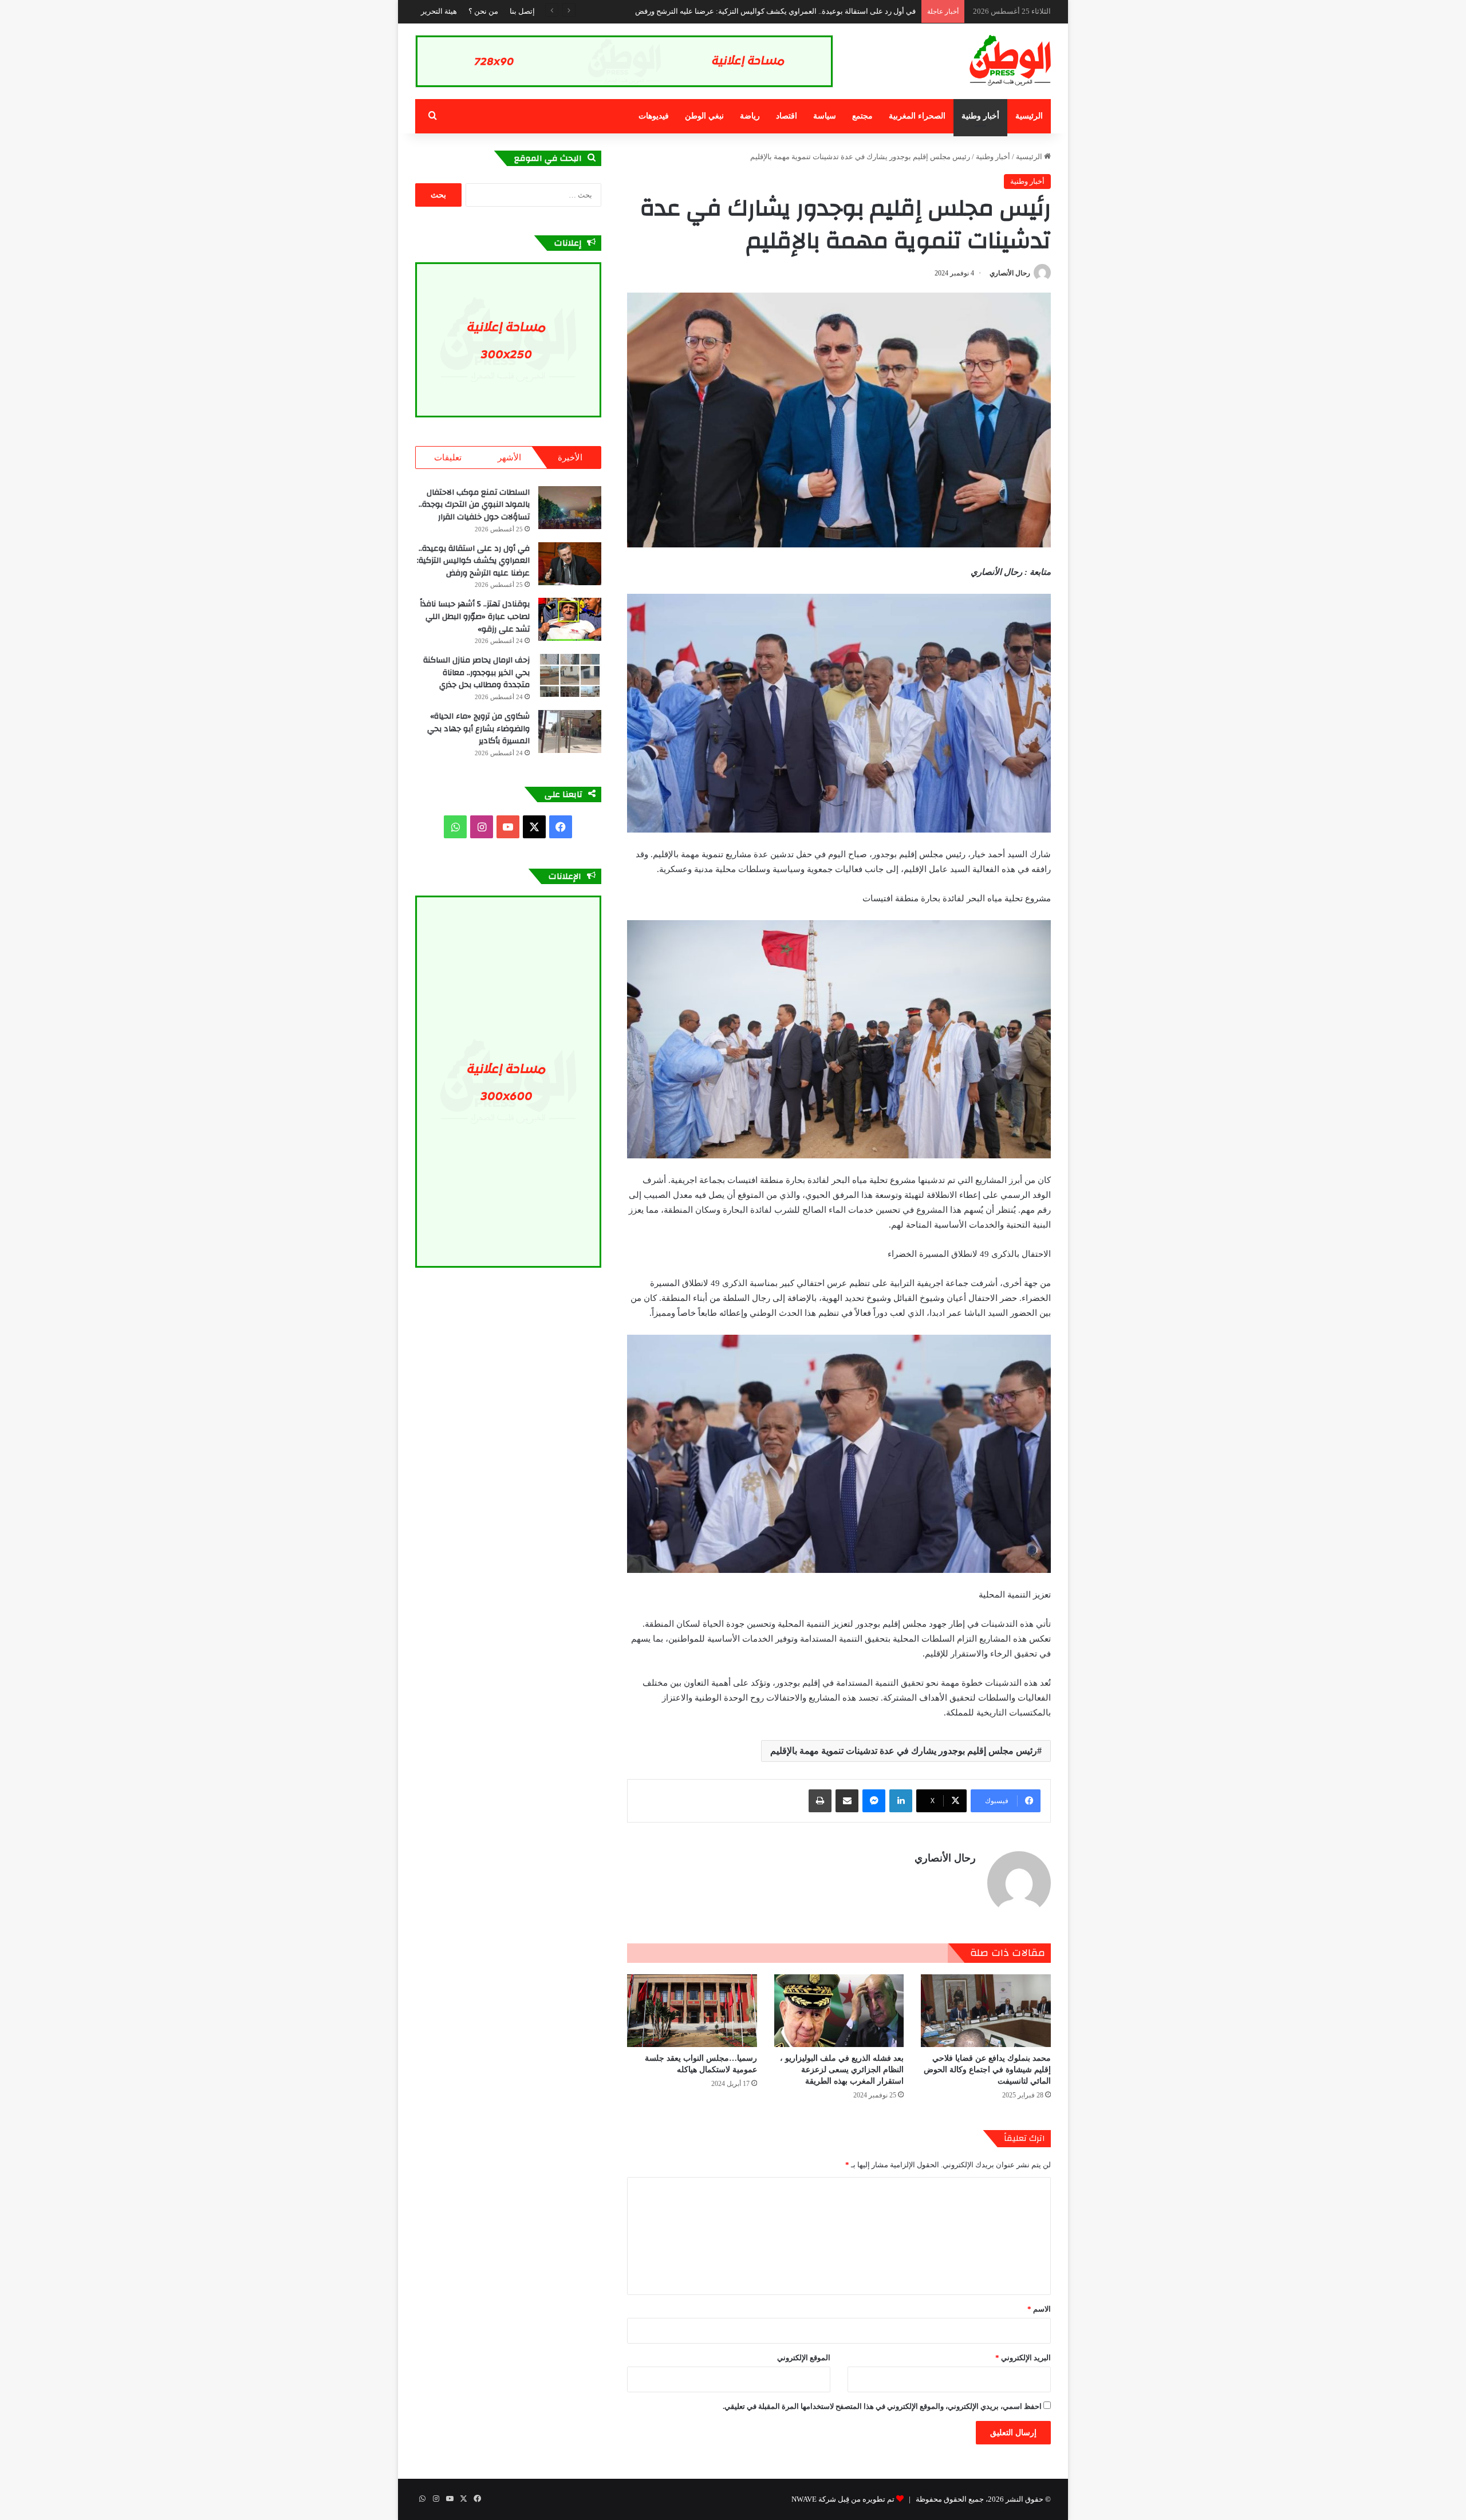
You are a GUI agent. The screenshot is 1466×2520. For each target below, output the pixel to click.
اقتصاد (787, 116)
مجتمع (862, 116)
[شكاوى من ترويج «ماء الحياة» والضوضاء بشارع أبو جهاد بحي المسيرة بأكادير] (570, 731)
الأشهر (509, 458)
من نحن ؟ (483, 11)
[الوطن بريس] (1010, 61)
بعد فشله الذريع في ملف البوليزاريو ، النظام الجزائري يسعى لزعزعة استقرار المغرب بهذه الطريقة (842, 2070)
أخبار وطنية (980, 116)
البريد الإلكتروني (1023, 2358)
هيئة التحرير (439, 11)
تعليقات (448, 458)
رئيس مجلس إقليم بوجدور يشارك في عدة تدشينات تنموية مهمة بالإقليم (904, 1751)
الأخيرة (570, 458)
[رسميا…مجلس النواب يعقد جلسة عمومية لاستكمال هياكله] (692, 2011)
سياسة (825, 116)
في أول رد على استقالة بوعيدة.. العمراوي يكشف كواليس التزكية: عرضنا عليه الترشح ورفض (473, 561)
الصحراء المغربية (917, 116)
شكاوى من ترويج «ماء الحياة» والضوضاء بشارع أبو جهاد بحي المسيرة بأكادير (478, 729)
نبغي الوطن (704, 116)
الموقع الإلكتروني (804, 2358)
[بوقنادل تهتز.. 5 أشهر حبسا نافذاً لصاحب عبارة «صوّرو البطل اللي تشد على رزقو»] (570, 619)
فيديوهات (654, 116)
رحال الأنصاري (1010, 273)
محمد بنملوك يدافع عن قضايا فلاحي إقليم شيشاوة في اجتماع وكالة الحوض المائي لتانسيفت (987, 2070)
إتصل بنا (522, 11)
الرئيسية (1029, 116)
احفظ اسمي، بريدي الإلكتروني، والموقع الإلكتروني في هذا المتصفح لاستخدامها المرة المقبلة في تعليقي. (882, 2406)
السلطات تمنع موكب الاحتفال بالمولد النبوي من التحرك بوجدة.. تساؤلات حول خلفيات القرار (474, 505)
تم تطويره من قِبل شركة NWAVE (843, 2499)
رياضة (750, 116)
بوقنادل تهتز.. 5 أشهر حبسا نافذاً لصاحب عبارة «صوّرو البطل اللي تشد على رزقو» (475, 616)
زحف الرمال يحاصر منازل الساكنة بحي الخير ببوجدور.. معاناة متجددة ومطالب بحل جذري (476, 673)
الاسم (1039, 2309)
